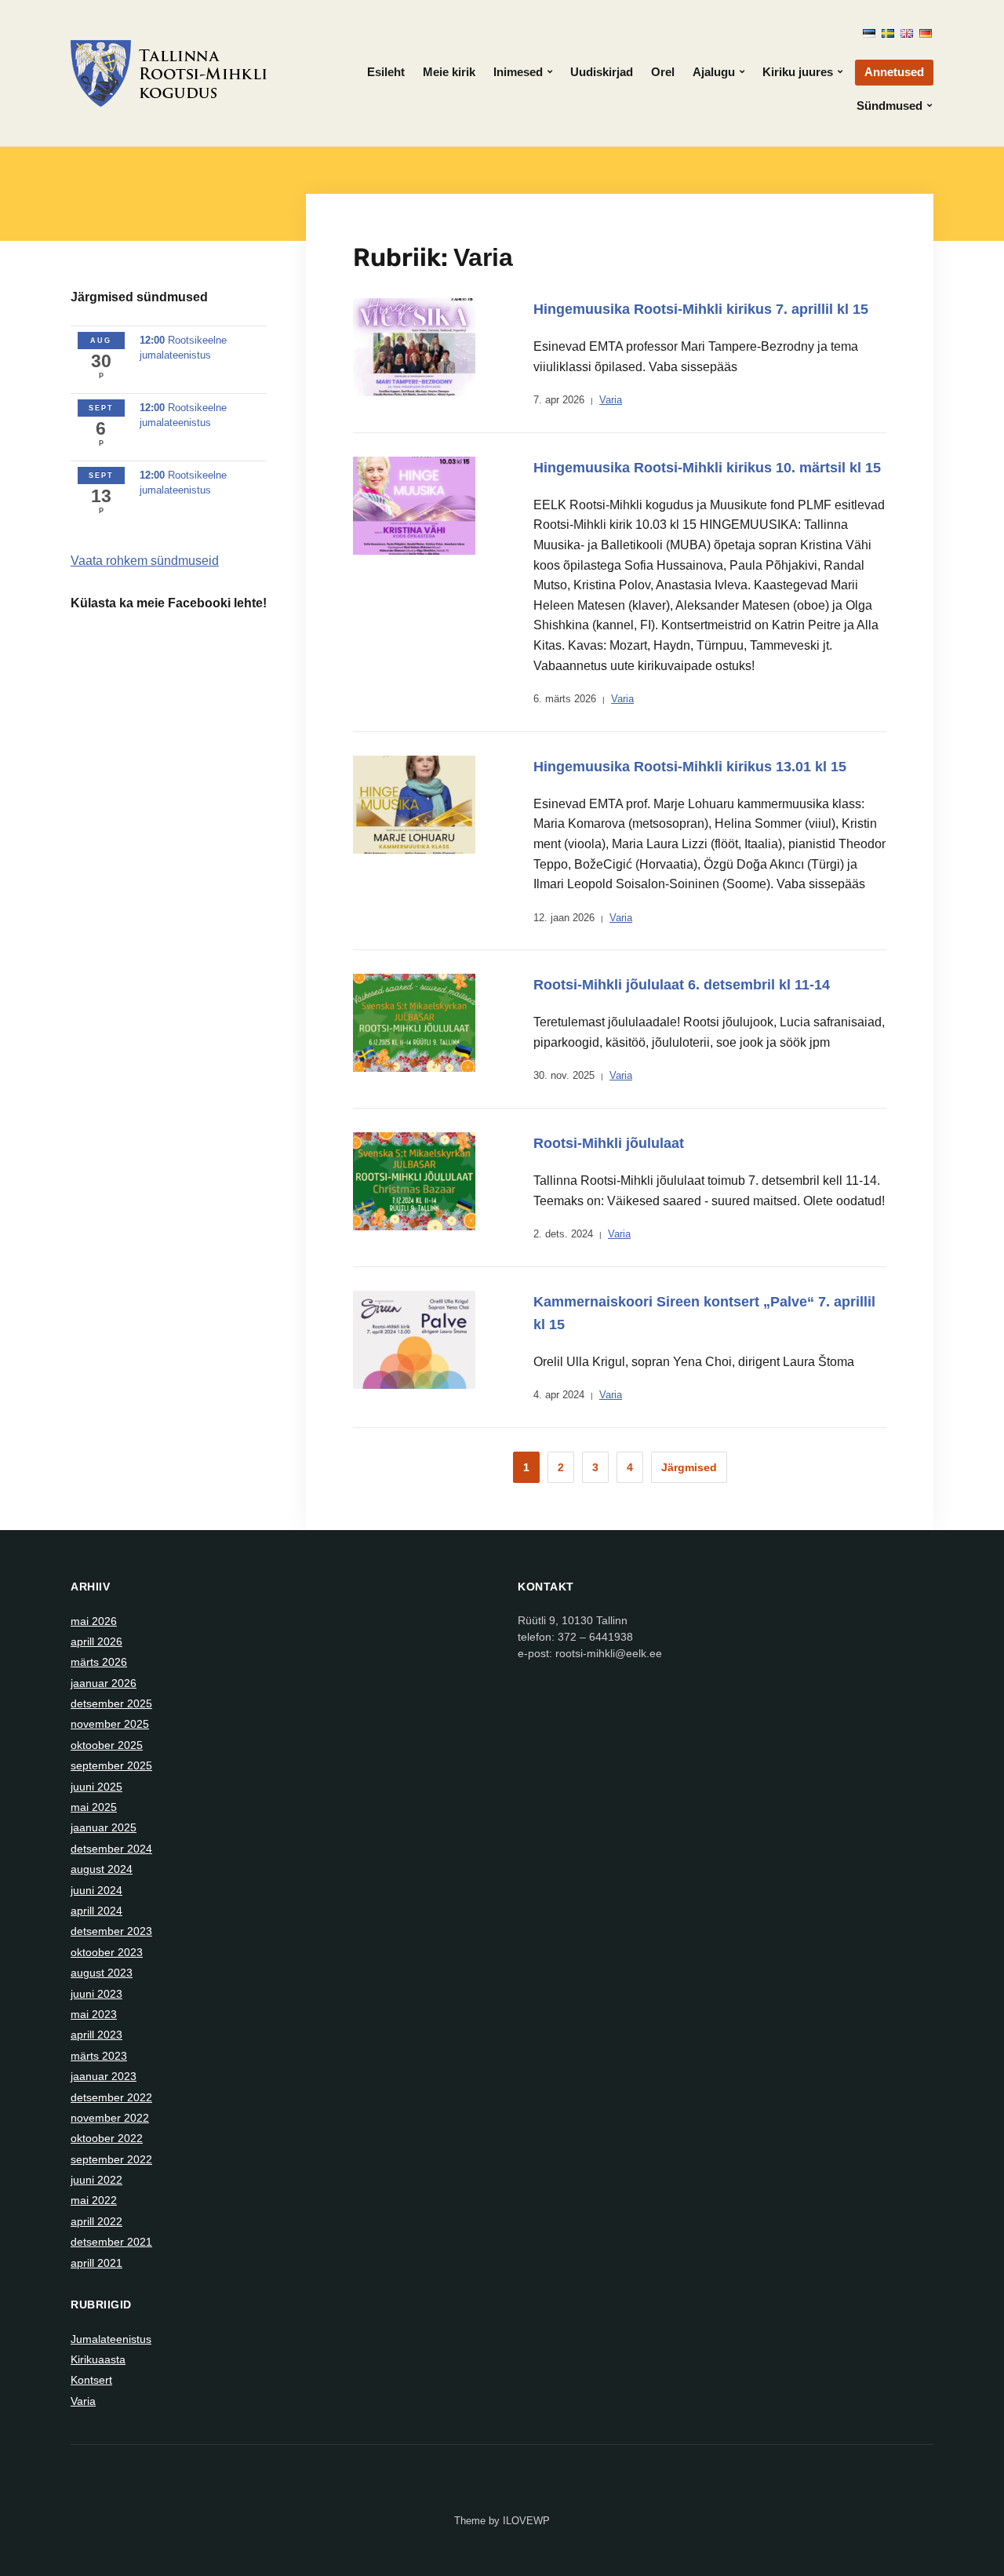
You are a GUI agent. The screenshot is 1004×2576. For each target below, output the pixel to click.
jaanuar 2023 (104, 2076)
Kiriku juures (798, 72)
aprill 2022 (96, 2221)
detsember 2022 (111, 2097)
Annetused (894, 72)
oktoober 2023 (107, 1952)
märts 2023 (99, 2056)
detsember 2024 (111, 1849)
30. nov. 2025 (564, 1075)
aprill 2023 (96, 2035)
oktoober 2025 (107, 1745)
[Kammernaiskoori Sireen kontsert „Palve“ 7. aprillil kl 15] (414, 1339)
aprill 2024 (96, 1911)
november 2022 (110, 2118)
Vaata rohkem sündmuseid (145, 561)
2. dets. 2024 (563, 1234)
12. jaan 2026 (564, 918)
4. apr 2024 (559, 1395)
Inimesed (518, 72)
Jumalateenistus (111, 2339)
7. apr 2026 (559, 400)
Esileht (386, 72)
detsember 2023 (111, 1931)
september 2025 (111, 1765)
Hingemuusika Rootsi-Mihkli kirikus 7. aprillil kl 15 (701, 309)
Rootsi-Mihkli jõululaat (609, 1143)
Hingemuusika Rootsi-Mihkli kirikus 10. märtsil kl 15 (707, 468)
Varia (611, 400)
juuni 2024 (96, 1890)
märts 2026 (99, 1662)
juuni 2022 (96, 2180)
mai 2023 (94, 2014)
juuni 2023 (96, 1994)
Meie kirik (449, 72)
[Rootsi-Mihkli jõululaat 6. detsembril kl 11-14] (414, 1022)
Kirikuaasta (98, 2359)
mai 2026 (94, 1621)
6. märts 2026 (565, 699)
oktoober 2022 (107, 2138)
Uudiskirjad (602, 72)
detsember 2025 (111, 1703)
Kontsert (91, 2380)
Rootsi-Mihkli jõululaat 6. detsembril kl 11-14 (682, 985)
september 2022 (111, 2159)
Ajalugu (714, 72)
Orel (663, 72)
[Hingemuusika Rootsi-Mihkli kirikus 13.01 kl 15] (414, 803)
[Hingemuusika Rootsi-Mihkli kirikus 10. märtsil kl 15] (414, 505)
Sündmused (889, 106)
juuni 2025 (96, 1787)
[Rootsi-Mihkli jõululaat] (414, 1180)
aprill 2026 (96, 1641)
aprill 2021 (96, 2263)
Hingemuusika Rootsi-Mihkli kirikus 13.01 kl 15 (690, 767)
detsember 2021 (111, 2242)
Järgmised (689, 1467)
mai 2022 (94, 2200)
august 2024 (102, 1869)
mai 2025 (94, 1807)
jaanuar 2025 (104, 1827)
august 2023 (102, 1973)
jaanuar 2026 (104, 1683)
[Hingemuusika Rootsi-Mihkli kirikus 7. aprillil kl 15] (414, 346)
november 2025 (110, 1724)
